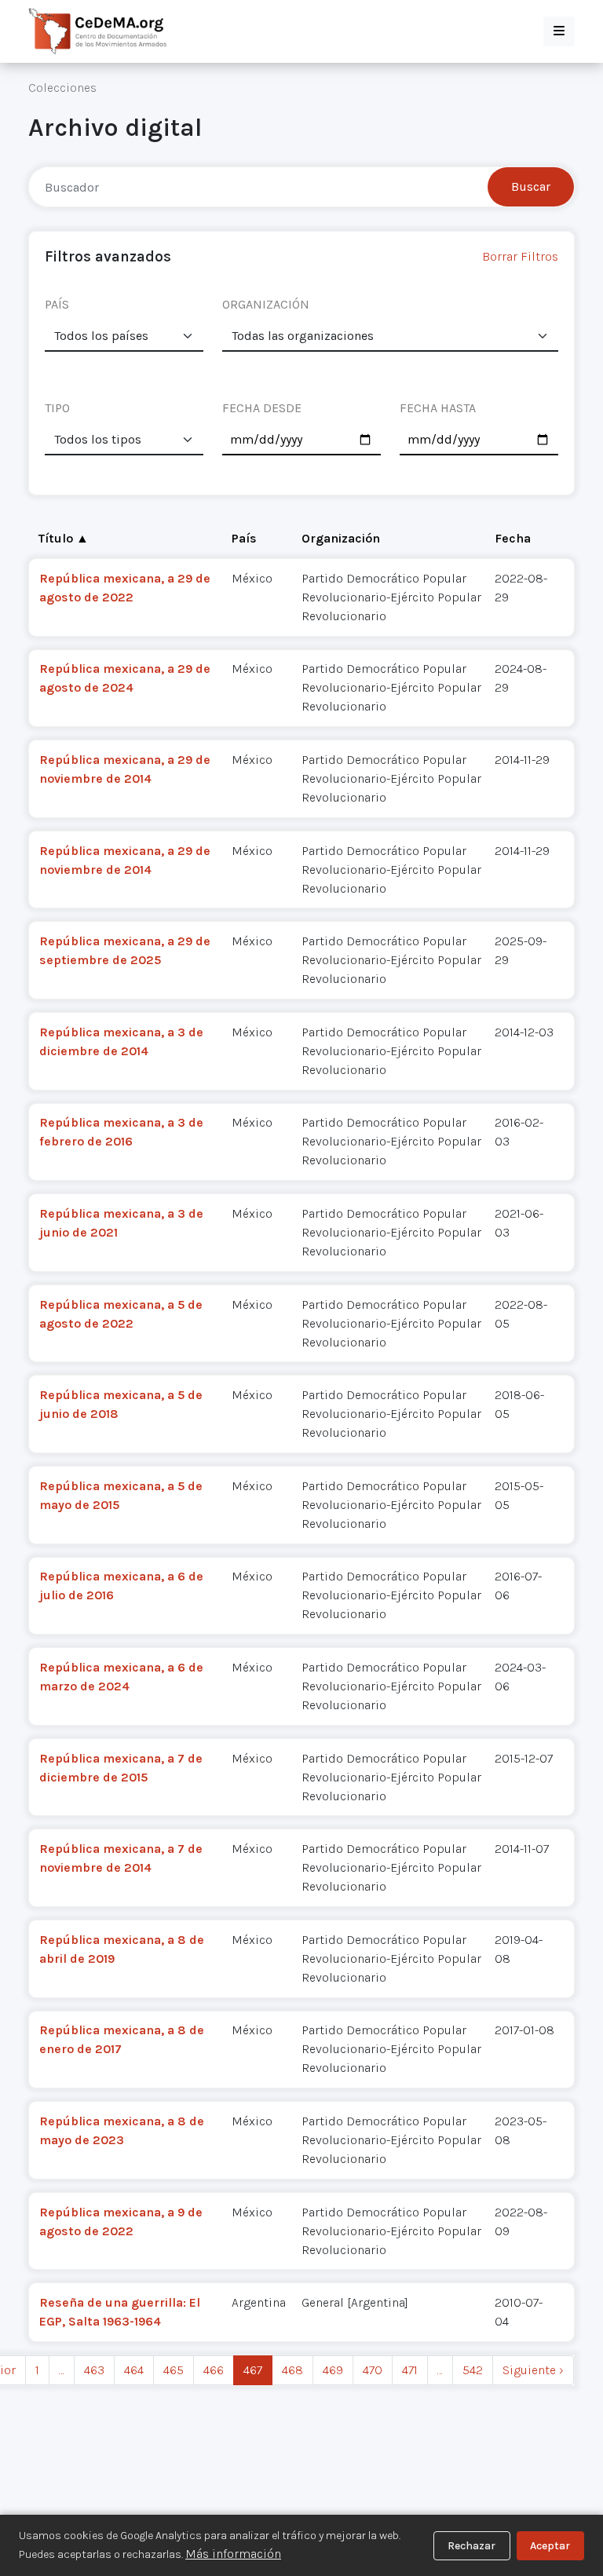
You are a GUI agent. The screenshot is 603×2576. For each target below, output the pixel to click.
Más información (233, 2554)
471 (410, 2370)
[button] (559, 31)
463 (94, 2370)
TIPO (57, 408)
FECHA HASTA (438, 408)
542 (473, 2370)
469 (333, 2370)
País (244, 538)
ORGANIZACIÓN (266, 304)
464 (134, 2370)
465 (174, 2370)
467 (253, 2370)
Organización (341, 538)
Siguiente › (533, 2370)
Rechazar (471, 2546)
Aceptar (550, 2546)
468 (292, 2370)
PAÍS (57, 304)
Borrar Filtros (520, 256)
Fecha (513, 538)
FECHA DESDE (262, 408)
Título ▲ (64, 538)
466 (214, 2370)
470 (373, 2370)
